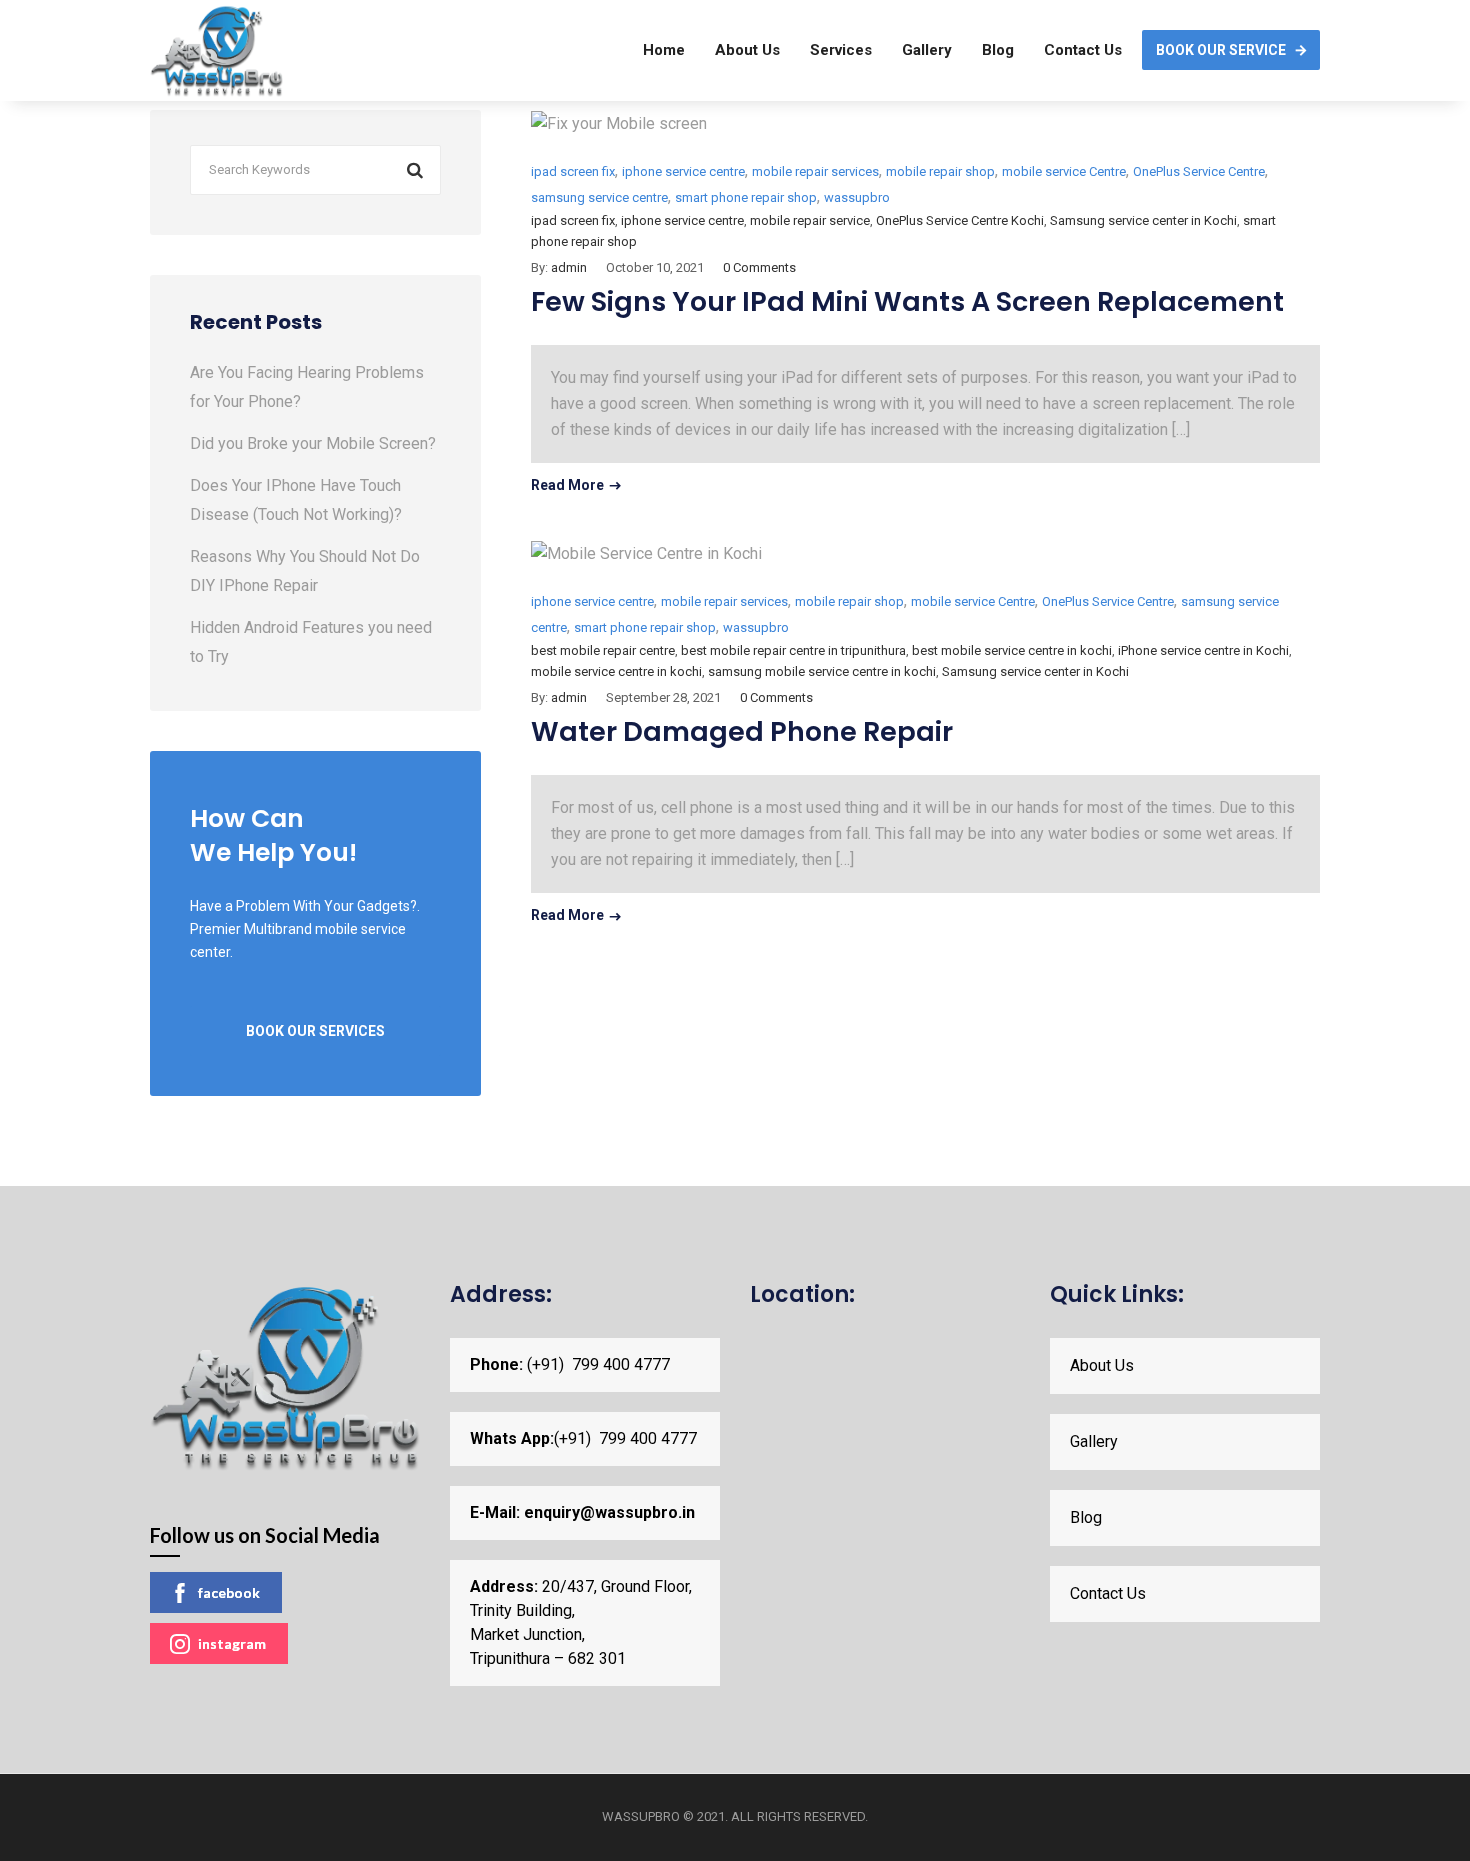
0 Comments (759, 267)
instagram (232, 1643)
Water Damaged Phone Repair (742, 731)
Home (664, 50)
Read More (567, 485)
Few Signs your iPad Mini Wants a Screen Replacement (907, 301)
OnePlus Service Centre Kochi (960, 220)
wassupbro (857, 197)
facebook (229, 1592)
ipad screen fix (573, 171)
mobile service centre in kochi (616, 671)
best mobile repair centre (603, 650)
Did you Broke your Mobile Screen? (313, 443)
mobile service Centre (1064, 171)
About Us (747, 50)
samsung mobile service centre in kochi (822, 671)
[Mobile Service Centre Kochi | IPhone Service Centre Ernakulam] (216, 50)
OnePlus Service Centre (1199, 171)
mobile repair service (810, 220)
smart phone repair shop (746, 197)
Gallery (927, 50)
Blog (998, 50)
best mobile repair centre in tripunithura (793, 650)
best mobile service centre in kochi (1012, 650)
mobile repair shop (940, 171)
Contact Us (1083, 50)
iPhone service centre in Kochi (1203, 650)
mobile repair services (815, 171)
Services (841, 50)
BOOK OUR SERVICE (1221, 50)
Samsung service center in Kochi (1143, 220)
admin (569, 267)
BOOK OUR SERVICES (315, 1031)
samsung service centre (599, 197)
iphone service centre (683, 171)
